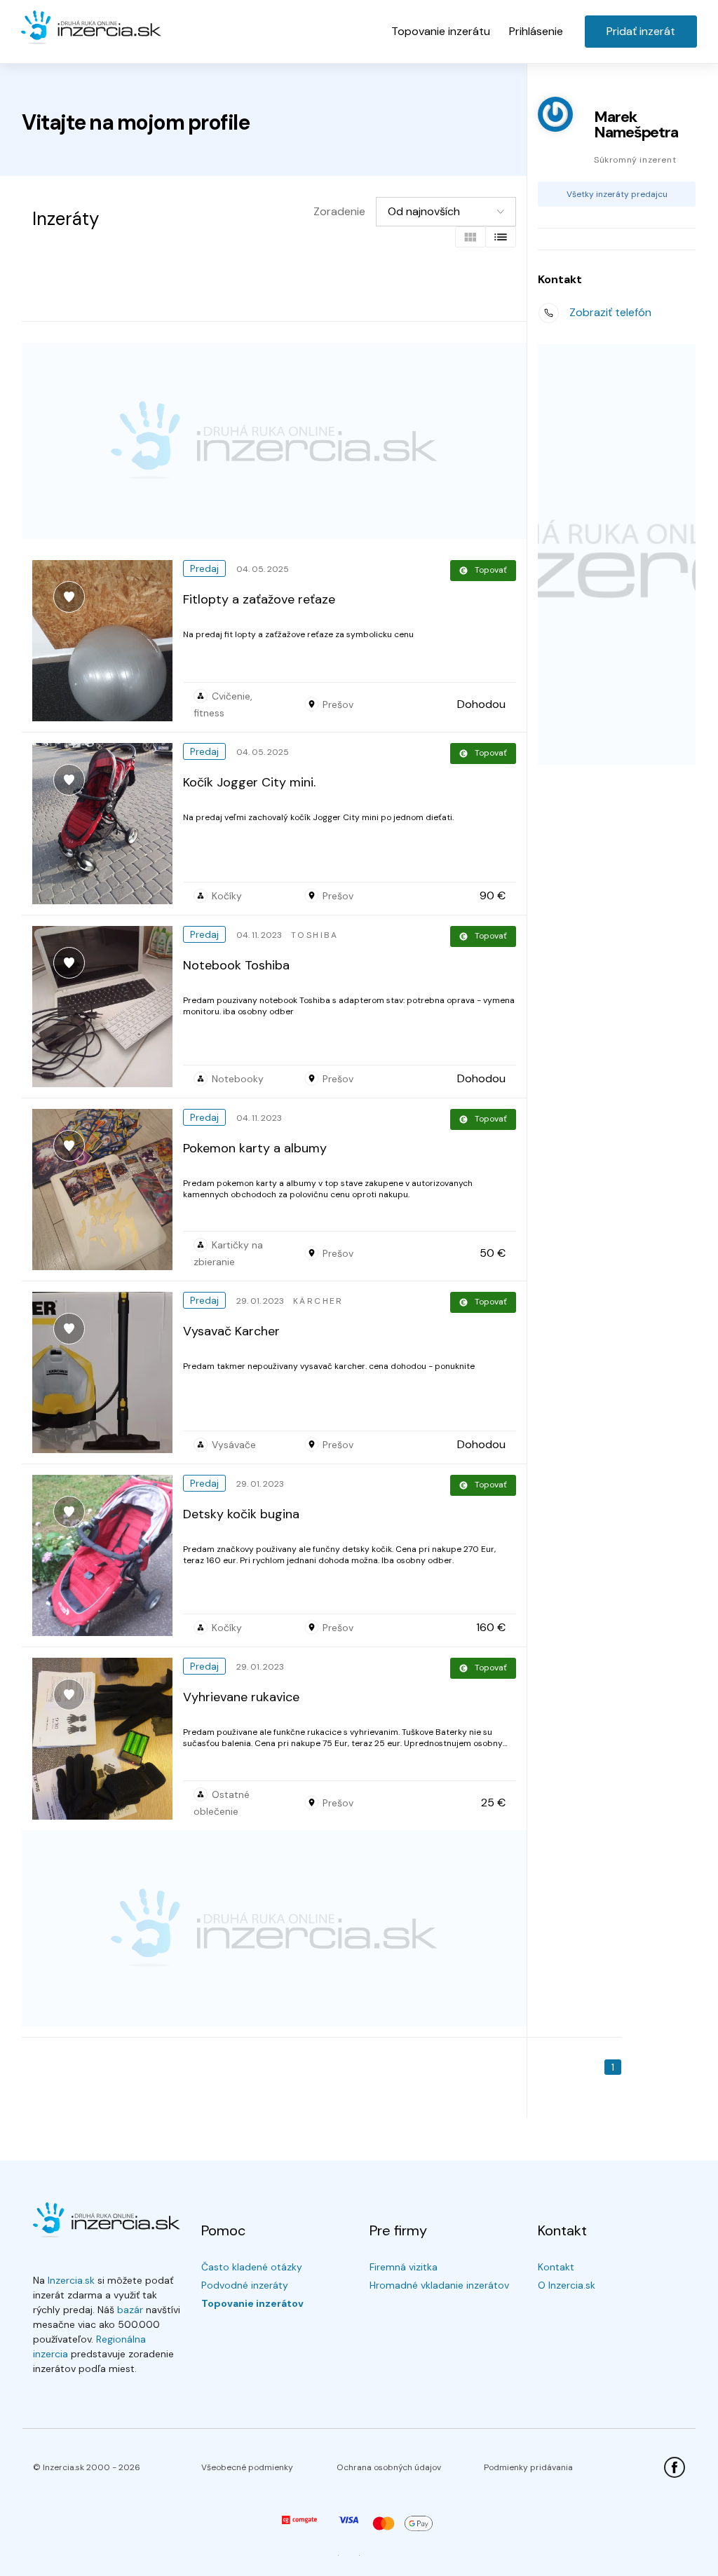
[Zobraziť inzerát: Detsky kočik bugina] (108, 1555)
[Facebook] (675, 2467)
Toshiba (315, 935)
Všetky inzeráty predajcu (617, 194)
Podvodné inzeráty (245, 2285)
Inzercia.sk (71, 2280)
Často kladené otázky (252, 2267)
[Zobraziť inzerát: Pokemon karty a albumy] (108, 1190)
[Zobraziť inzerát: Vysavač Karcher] (108, 1372)
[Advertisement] (274, 441)
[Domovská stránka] (91, 28)
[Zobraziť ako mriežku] (470, 237)
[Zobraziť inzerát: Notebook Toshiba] (108, 1007)
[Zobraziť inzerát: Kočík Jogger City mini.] (108, 824)
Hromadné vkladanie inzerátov (439, 2285)
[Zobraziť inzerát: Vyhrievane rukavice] (108, 1739)
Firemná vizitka (404, 2267)
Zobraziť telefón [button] (610, 312)
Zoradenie (339, 211)
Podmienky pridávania (528, 2467)
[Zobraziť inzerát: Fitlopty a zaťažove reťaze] (108, 641)
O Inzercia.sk (567, 2285)
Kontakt (556, 2267)
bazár (130, 2310)
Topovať (491, 570)
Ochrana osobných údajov (389, 2467)
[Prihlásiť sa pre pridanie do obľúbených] (69, 597)
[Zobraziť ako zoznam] (501, 237)
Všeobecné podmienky (247, 2467)
